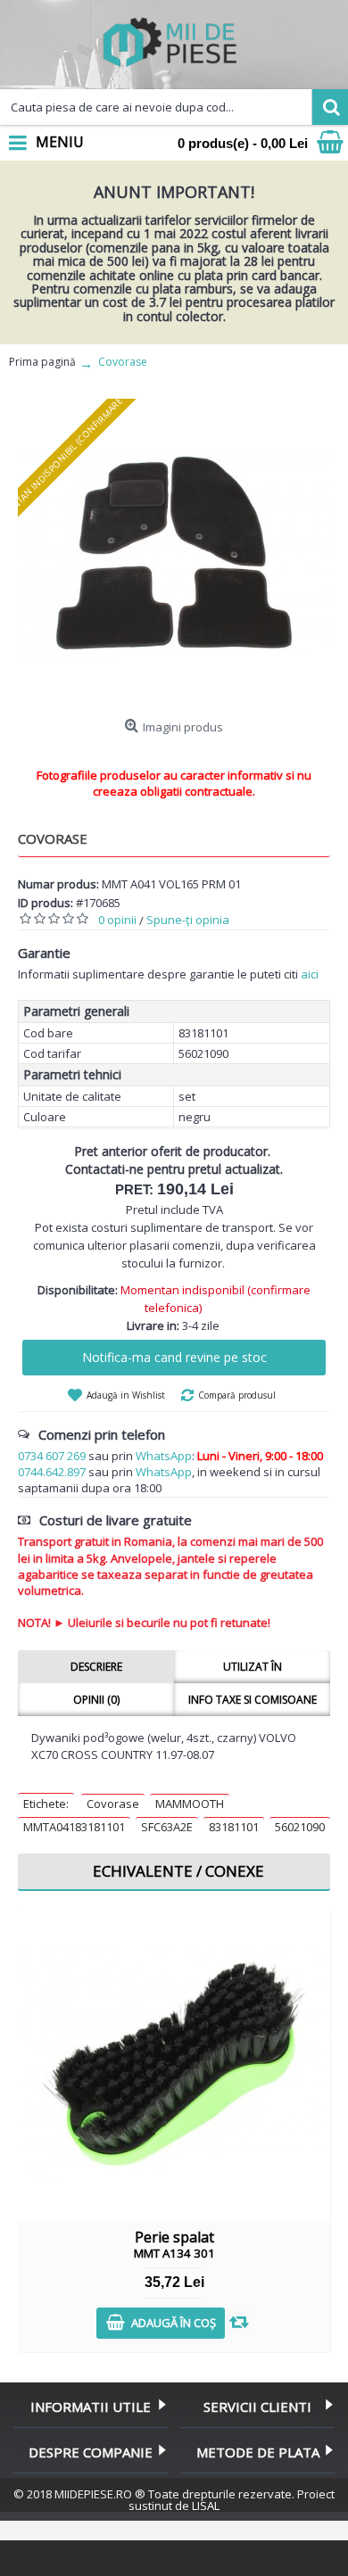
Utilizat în (253, 1667)
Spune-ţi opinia (188, 920)
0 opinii (117, 920)
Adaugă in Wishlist (126, 1395)
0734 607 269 (52, 1456)
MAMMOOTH (190, 1804)
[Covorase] (174, 555)
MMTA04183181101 (74, 1827)
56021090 (300, 1827)
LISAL (206, 2506)
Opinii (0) (96, 1700)
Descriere (96, 1667)
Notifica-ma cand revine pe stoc (174, 1357)
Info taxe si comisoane (253, 1700)
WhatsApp (164, 1456)
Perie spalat (174, 2244)
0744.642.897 (52, 1472)
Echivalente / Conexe (178, 1871)
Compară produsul (237, 1395)
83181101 (234, 1827)
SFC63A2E (167, 1827)
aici (310, 974)
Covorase (113, 1804)
